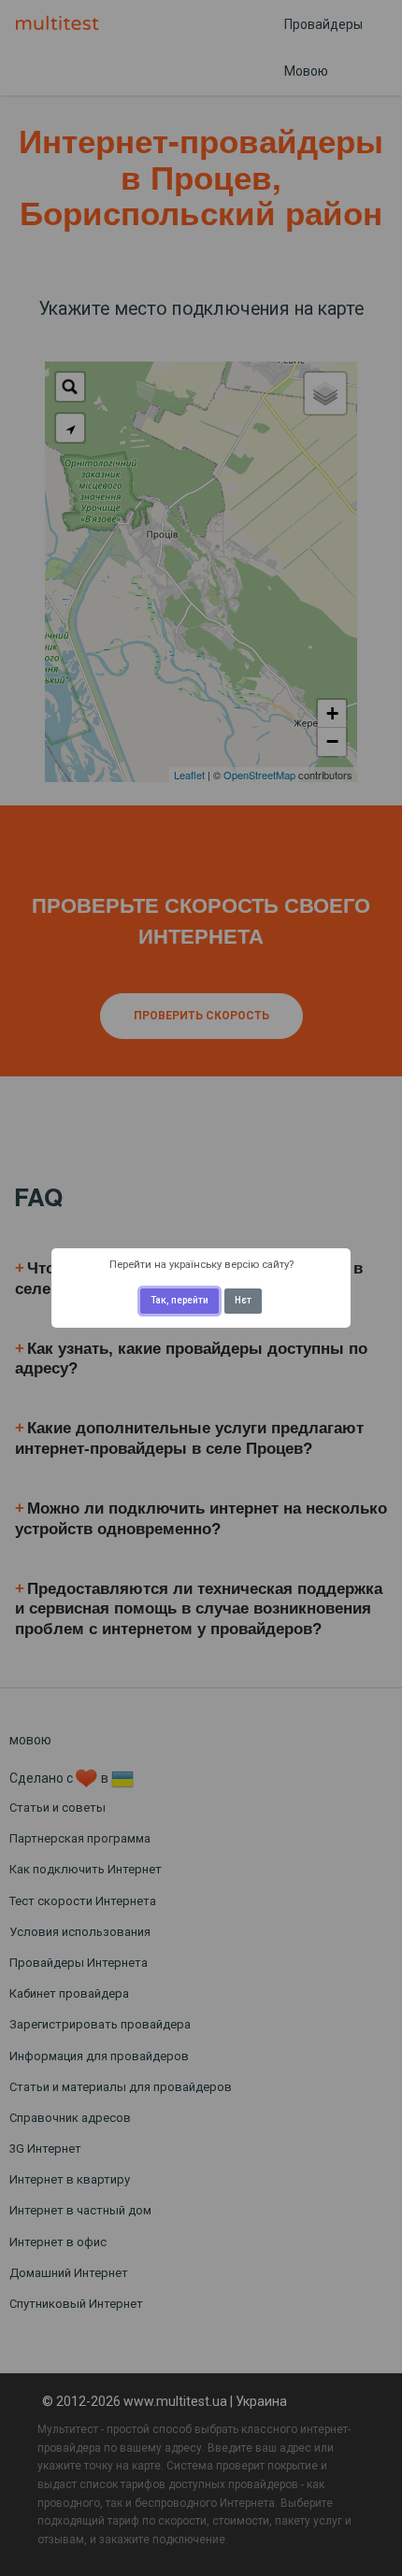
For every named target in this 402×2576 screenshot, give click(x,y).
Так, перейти (179, 1300)
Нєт (243, 1300)
